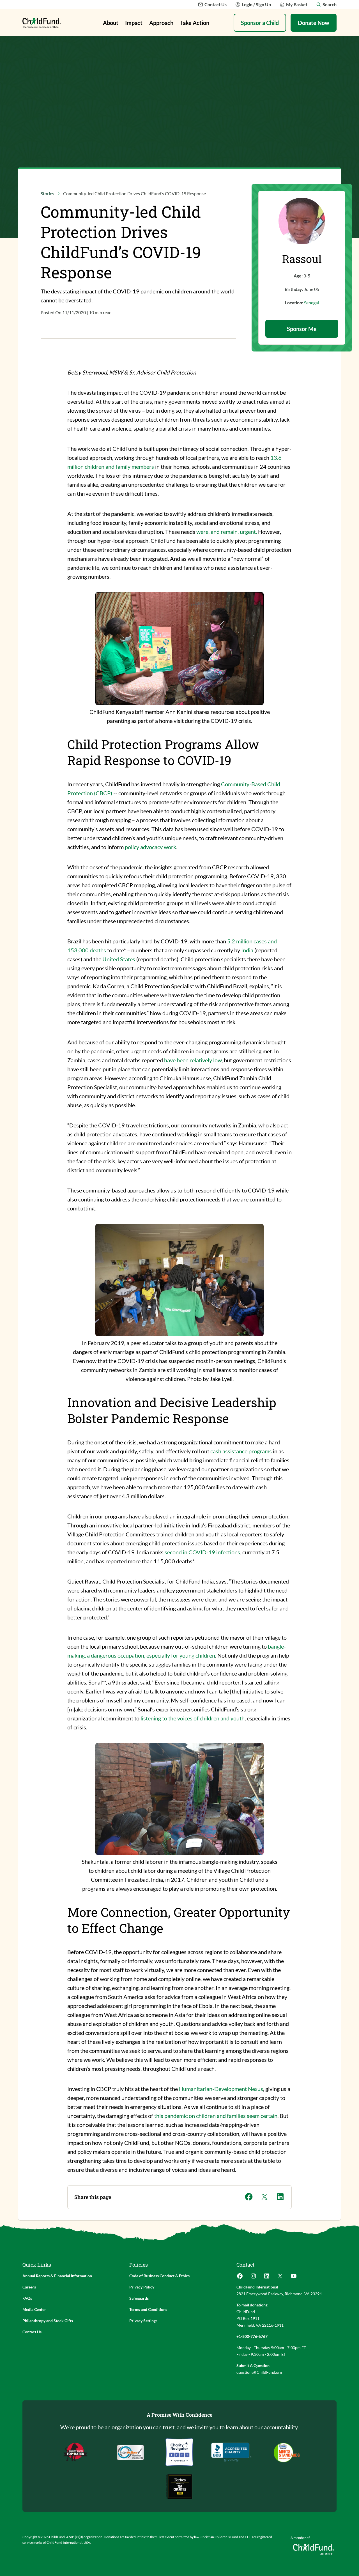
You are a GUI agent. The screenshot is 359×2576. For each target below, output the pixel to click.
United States (119, 959)
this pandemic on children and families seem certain (216, 2116)
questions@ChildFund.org (259, 2372)
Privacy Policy (142, 2287)
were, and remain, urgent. (227, 532)
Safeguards (139, 2298)
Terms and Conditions (148, 2309)
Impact (134, 23)
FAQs (27, 2298)
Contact (245, 2265)
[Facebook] (240, 2278)
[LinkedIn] (267, 2278)
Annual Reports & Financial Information (57, 2276)
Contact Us (32, 2332)
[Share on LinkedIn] (280, 2197)
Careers (29, 2287)
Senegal (311, 303)
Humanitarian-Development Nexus (221, 2089)
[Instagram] (253, 2278)
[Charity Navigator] (231, 2452)
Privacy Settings (143, 2321)
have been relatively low (193, 1060)
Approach (161, 23)
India (247, 950)
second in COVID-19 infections (202, 1552)
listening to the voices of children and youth (193, 1718)
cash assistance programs (241, 1451)
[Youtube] (294, 2278)
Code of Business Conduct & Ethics (159, 2276)
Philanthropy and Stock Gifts (48, 2321)
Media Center (34, 2309)
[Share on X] (264, 2197)
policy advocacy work (150, 847)
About (111, 23)
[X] (280, 2278)
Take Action (195, 23)
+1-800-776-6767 (252, 2336)
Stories (47, 193)
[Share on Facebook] (249, 2197)
